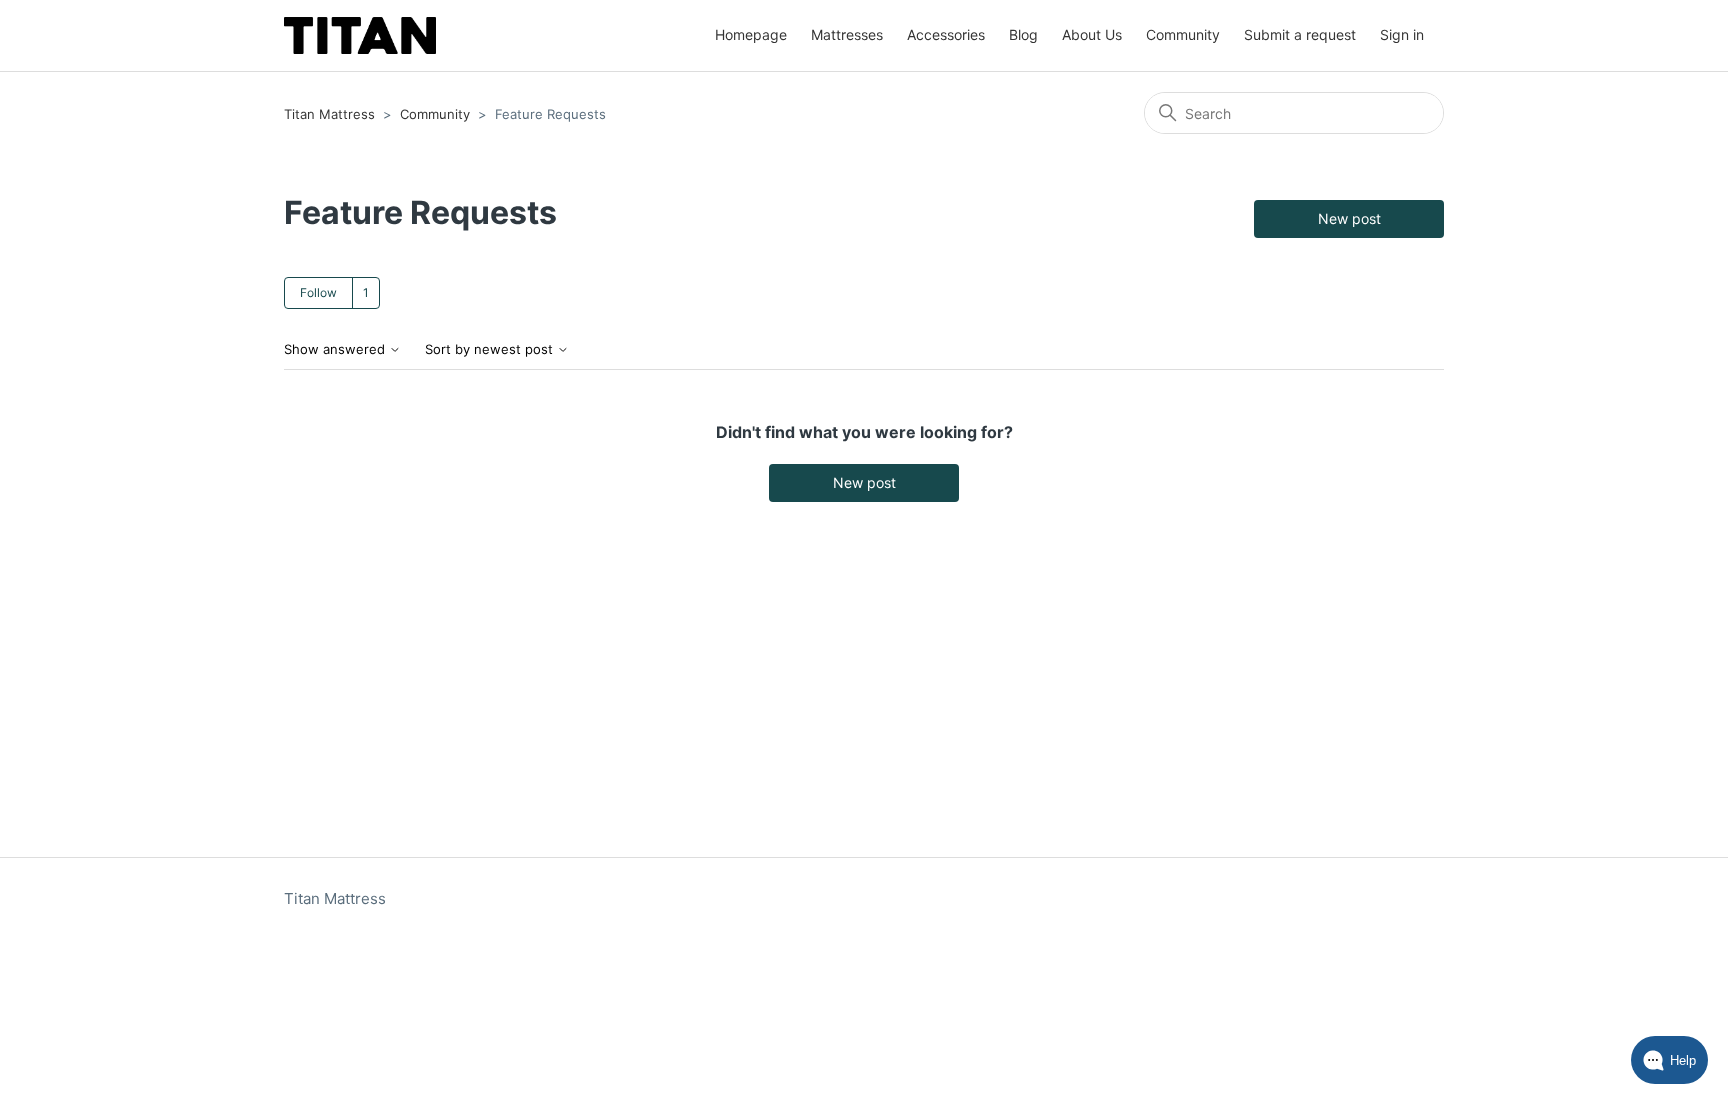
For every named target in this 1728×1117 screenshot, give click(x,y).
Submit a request (1300, 34)
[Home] (360, 35)
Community (1183, 34)
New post (1349, 218)
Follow (318, 292)
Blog (1023, 34)
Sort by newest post (491, 349)
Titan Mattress (329, 114)
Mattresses (847, 34)
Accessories (946, 34)
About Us (1092, 34)
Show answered (336, 349)
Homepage (751, 34)
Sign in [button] (1402, 34)
